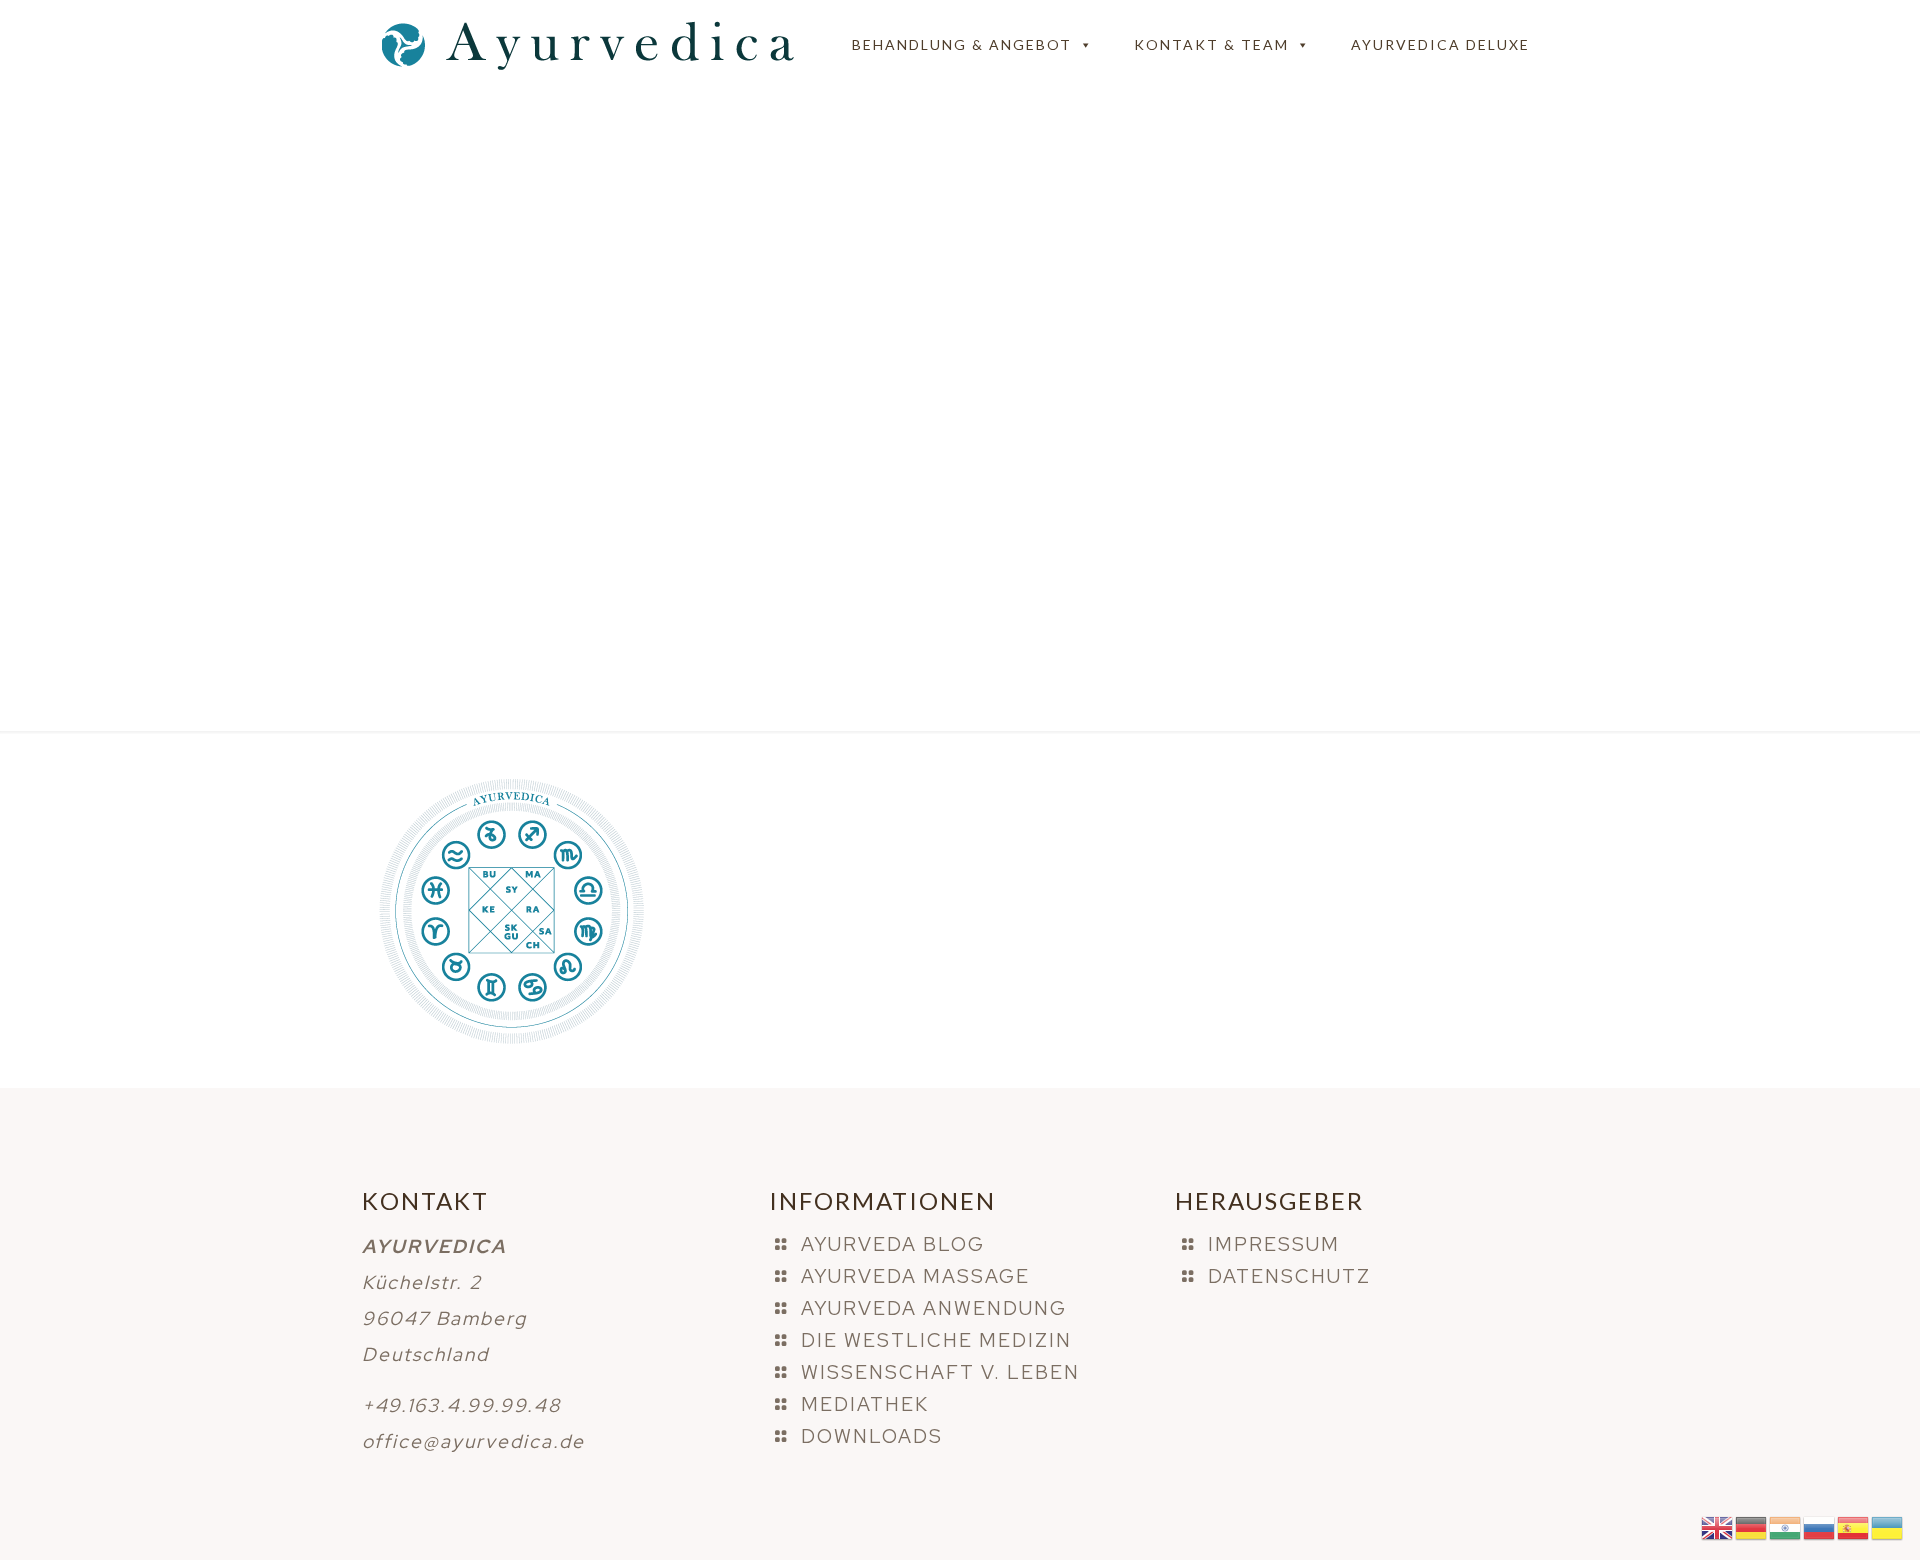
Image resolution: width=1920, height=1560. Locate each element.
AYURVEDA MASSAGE (915, 1276)
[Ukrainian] (1888, 1526)
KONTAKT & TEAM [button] (1211, 44)
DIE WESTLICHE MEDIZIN (936, 1340)
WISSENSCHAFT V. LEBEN (940, 1372)
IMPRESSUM (1274, 1244)
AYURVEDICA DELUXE (1440, 44)
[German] (1752, 1526)
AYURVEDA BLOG (893, 1244)
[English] (1718, 1526)
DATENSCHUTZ (1289, 1276)
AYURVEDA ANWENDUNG (934, 1308)
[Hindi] (1786, 1526)
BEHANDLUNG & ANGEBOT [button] (962, 44)
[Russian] (1820, 1526)
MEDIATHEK (865, 1404)
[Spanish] (1854, 1526)
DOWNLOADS (872, 1436)
